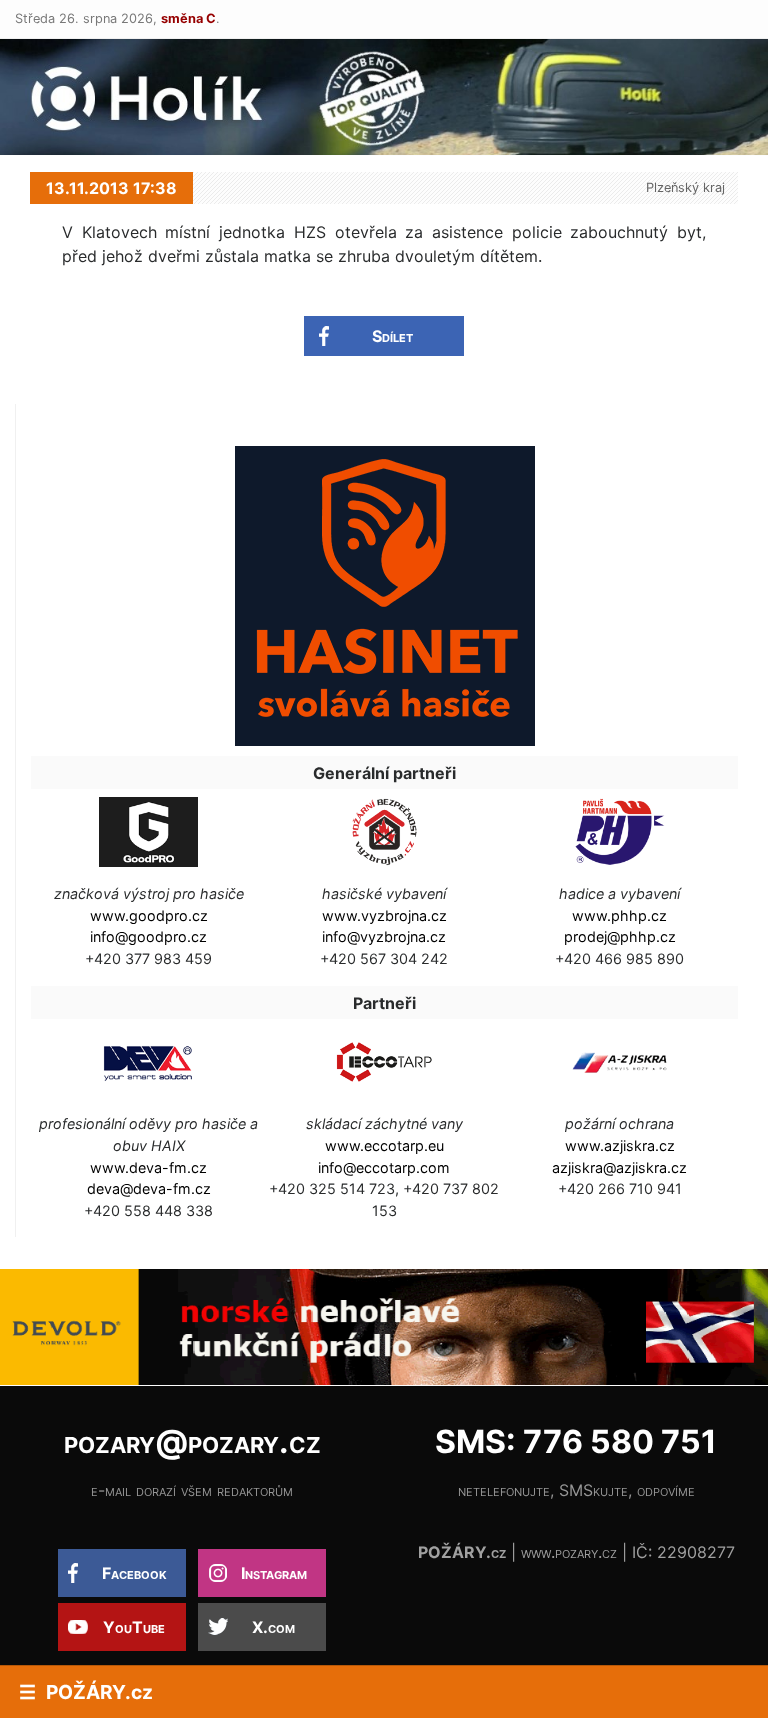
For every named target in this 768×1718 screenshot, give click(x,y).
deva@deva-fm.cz (149, 1188)
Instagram (274, 1573)
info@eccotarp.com (384, 1167)
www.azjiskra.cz (620, 1145)
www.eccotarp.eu (384, 1145)
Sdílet (392, 336)
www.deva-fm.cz (148, 1167)
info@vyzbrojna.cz (384, 936)
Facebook (134, 1573)
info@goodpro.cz (148, 936)
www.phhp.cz (619, 915)
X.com (273, 1627)
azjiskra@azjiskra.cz (619, 1167)
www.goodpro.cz (149, 915)
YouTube (134, 1627)
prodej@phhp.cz (620, 936)
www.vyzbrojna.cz (384, 915)
